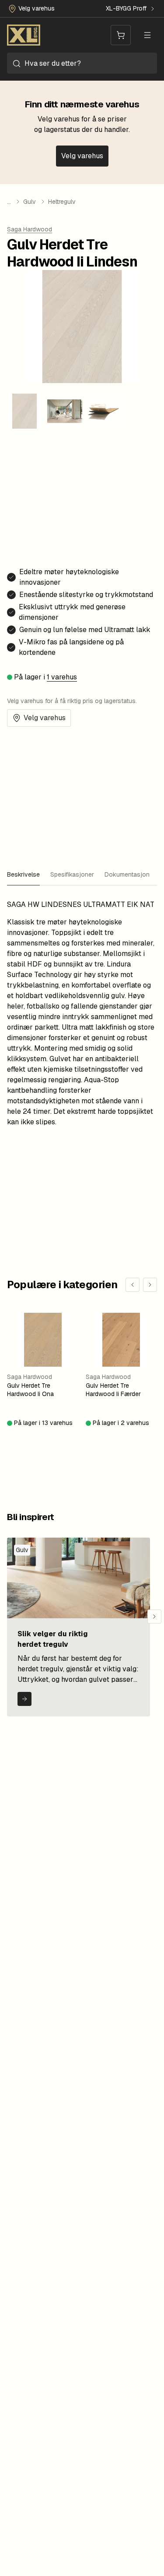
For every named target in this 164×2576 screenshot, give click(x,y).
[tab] (23, 875)
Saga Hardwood (30, 229)
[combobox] (82, 63)
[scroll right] (150, 1285)
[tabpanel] (82, 1013)
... (9, 202)
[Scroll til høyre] (154, 1617)
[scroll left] (133, 1285)
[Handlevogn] (121, 35)
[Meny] (147, 35)
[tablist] (82, 875)
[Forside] (24, 35)
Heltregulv (62, 202)
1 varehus (62, 677)
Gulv (30, 202)
